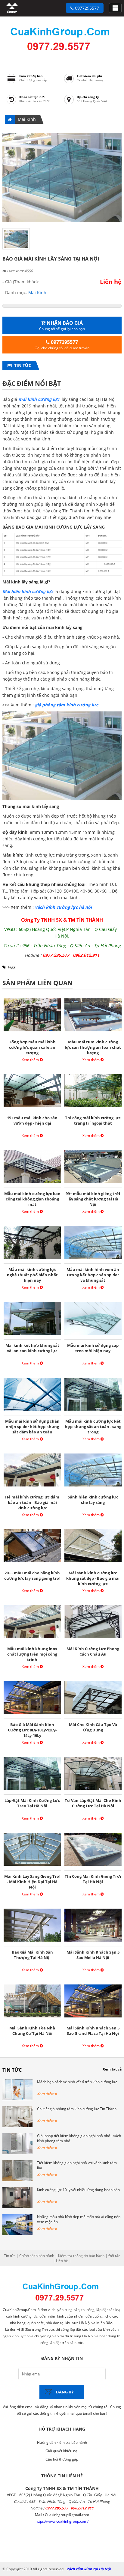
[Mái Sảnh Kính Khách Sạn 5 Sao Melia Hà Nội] (93, 1941)
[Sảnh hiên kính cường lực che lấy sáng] (93, 1486)
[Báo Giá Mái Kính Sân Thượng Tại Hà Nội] (32, 1941)
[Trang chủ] (12, 12)
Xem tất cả (112, 2069)
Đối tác (114, 2256)
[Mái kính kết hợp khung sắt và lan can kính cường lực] (32, 1335)
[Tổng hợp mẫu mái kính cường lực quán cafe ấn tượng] (32, 1031)
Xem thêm (31, 1060)
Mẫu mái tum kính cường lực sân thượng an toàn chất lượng (93, 1047)
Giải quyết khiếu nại (62, 2451)
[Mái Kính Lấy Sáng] (62, 221)
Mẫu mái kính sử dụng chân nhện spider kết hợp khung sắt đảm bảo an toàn (32, 1427)
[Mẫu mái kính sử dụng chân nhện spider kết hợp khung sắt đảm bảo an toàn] (32, 1410)
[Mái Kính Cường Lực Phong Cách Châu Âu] (93, 1638)
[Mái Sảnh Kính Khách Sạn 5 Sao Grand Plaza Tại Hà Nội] (93, 2017)
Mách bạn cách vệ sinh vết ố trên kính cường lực (77, 2082)
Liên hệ (62, 2261)
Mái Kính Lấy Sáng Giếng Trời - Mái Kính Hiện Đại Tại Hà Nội (32, 1882)
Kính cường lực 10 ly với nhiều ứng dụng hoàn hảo (78, 2190)
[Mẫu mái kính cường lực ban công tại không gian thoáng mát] (32, 1183)
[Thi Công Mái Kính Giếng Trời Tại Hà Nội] (93, 1866)
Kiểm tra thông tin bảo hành (81, 2256)
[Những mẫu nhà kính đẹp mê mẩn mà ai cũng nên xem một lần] (17, 2234)
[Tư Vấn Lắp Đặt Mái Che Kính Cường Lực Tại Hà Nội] (93, 1790)
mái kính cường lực (39, 399)
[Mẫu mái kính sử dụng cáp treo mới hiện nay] (93, 1335)
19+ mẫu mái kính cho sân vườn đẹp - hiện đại (32, 1120)
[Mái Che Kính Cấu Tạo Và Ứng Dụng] (93, 1714)
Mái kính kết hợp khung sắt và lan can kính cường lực (32, 1348)
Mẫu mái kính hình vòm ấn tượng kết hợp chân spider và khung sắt (93, 1275)
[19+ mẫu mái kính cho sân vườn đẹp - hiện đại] (32, 1107)
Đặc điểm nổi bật (32, 383)
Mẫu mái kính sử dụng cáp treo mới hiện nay (93, 1348)
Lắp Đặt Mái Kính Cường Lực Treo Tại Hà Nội (32, 1803)
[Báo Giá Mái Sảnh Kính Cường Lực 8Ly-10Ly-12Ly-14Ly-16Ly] (32, 1714)
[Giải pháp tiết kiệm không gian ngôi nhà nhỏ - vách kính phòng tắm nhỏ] (17, 2153)
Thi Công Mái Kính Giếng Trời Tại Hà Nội (93, 1879)
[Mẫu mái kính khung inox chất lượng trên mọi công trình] (32, 1638)
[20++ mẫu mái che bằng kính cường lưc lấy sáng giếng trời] (32, 1562)
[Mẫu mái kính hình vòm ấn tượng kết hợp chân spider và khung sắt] (93, 1259)
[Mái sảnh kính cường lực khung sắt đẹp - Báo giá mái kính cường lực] (93, 1562)
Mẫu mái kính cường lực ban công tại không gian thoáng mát (32, 1199)
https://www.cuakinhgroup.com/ (62, 2521)
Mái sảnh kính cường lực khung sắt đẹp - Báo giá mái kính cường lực (93, 1578)
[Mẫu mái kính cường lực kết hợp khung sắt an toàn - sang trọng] (93, 1410)
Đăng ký (65, 2392)
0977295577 (86, 8)
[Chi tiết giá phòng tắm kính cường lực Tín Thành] (17, 2126)
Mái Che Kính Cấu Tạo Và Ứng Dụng (93, 1727)
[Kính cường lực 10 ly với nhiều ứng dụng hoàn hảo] (17, 2207)
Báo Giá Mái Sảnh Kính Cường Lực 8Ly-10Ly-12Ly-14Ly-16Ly (32, 1730)
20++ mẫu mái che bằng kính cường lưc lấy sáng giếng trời (32, 1576)
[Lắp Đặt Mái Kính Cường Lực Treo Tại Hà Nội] (32, 1790)
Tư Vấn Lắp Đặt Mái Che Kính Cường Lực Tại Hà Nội (93, 1803)
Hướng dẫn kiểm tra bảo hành (62, 2442)
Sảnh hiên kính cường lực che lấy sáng (93, 1500)
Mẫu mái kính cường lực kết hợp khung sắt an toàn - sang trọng (93, 1427)
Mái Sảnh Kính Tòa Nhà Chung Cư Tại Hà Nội (32, 2031)
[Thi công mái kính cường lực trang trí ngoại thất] (93, 1107)
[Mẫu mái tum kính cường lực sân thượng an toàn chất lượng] (93, 1031)
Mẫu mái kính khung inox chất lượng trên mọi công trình (32, 1654)
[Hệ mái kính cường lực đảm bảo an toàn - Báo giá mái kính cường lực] (32, 1486)
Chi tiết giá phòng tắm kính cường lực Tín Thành (77, 2109)
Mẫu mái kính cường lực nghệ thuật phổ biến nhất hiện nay (32, 1275)
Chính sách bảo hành (37, 2256)
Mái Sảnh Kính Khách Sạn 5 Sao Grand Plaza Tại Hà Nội (93, 2031)
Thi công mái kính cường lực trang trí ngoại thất (93, 1120)
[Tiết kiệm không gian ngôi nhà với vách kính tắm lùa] (17, 2180)
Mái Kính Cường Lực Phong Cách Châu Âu (93, 1651)
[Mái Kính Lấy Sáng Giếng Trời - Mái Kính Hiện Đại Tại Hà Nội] (32, 1866)
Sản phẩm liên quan (37, 983)
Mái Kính (27, 119)
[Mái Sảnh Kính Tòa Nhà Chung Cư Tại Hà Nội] (32, 2017)
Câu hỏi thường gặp (62, 2459)
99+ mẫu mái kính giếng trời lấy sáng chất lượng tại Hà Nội (93, 1199)
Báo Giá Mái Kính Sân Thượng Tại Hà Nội (32, 1955)
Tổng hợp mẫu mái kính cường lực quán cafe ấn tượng (32, 1047)
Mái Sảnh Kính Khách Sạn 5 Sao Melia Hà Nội (93, 1955)
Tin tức (22, 365)
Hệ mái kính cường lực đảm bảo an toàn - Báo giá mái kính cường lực (32, 1502)
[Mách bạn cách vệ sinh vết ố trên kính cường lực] (17, 2099)
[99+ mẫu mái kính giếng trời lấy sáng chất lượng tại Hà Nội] (93, 1183)
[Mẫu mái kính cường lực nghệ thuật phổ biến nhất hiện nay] (32, 1259)
